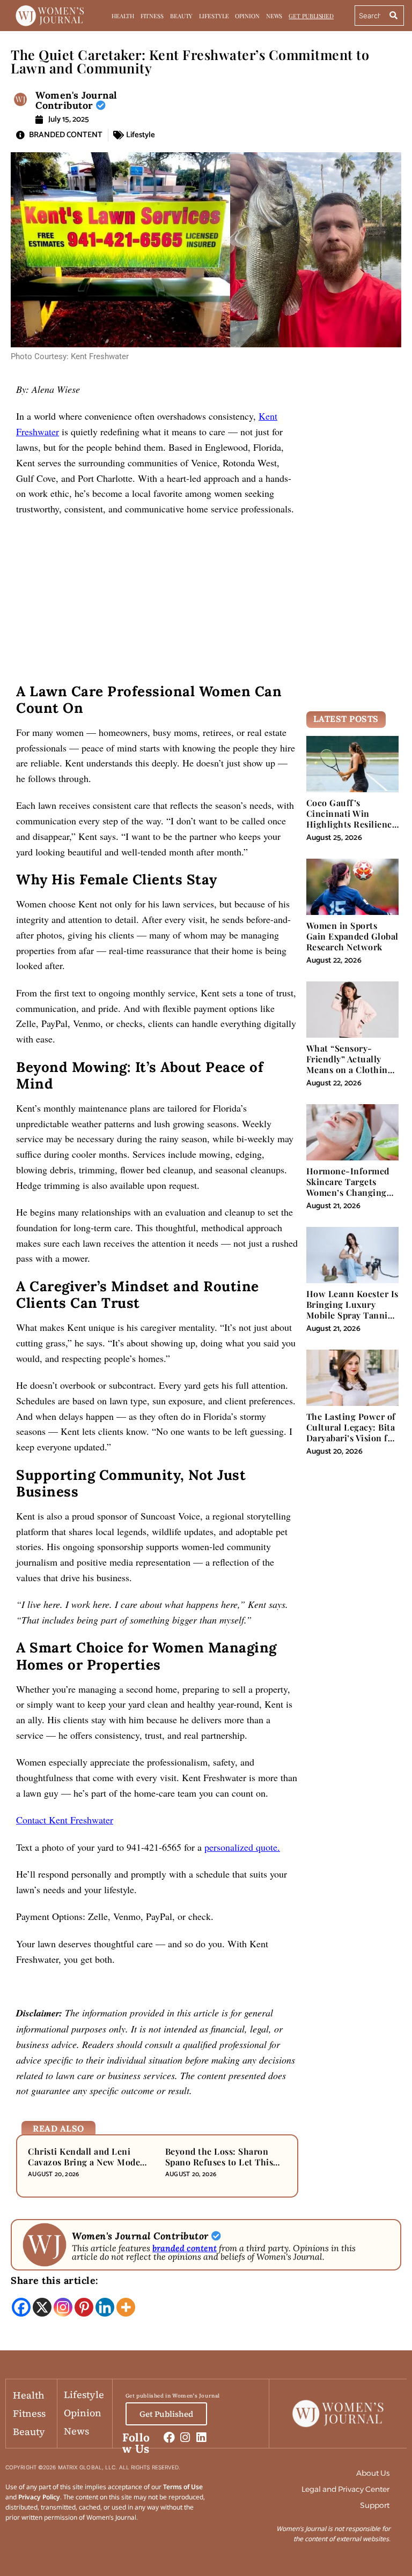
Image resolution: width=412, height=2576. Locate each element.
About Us (373, 2473)
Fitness (152, 16)
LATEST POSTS (346, 719)
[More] (126, 2307)
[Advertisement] (157, 604)
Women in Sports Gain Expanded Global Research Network (352, 936)
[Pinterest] (84, 2307)
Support (375, 2505)
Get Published (311, 16)
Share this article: (55, 2280)
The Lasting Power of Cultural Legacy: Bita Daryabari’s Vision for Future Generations (352, 1433)
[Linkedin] (105, 2307)
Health (123, 16)
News (274, 16)
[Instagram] (63, 2307)
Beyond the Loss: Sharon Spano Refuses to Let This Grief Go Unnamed (219, 2162)
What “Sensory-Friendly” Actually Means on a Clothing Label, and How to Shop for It (350, 1070)
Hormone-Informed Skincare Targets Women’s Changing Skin (348, 1187)
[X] (42, 2307)
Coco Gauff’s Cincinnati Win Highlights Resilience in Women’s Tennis (352, 819)
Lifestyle (214, 16)
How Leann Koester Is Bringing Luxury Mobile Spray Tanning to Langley (352, 1310)
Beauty (181, 16)
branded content (185, 2248)
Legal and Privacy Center (345, 2489)
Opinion (247, 16)
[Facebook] (21, 2307)
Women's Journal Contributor (76, 100)
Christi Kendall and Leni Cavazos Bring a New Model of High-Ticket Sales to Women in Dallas (86, 2168)
